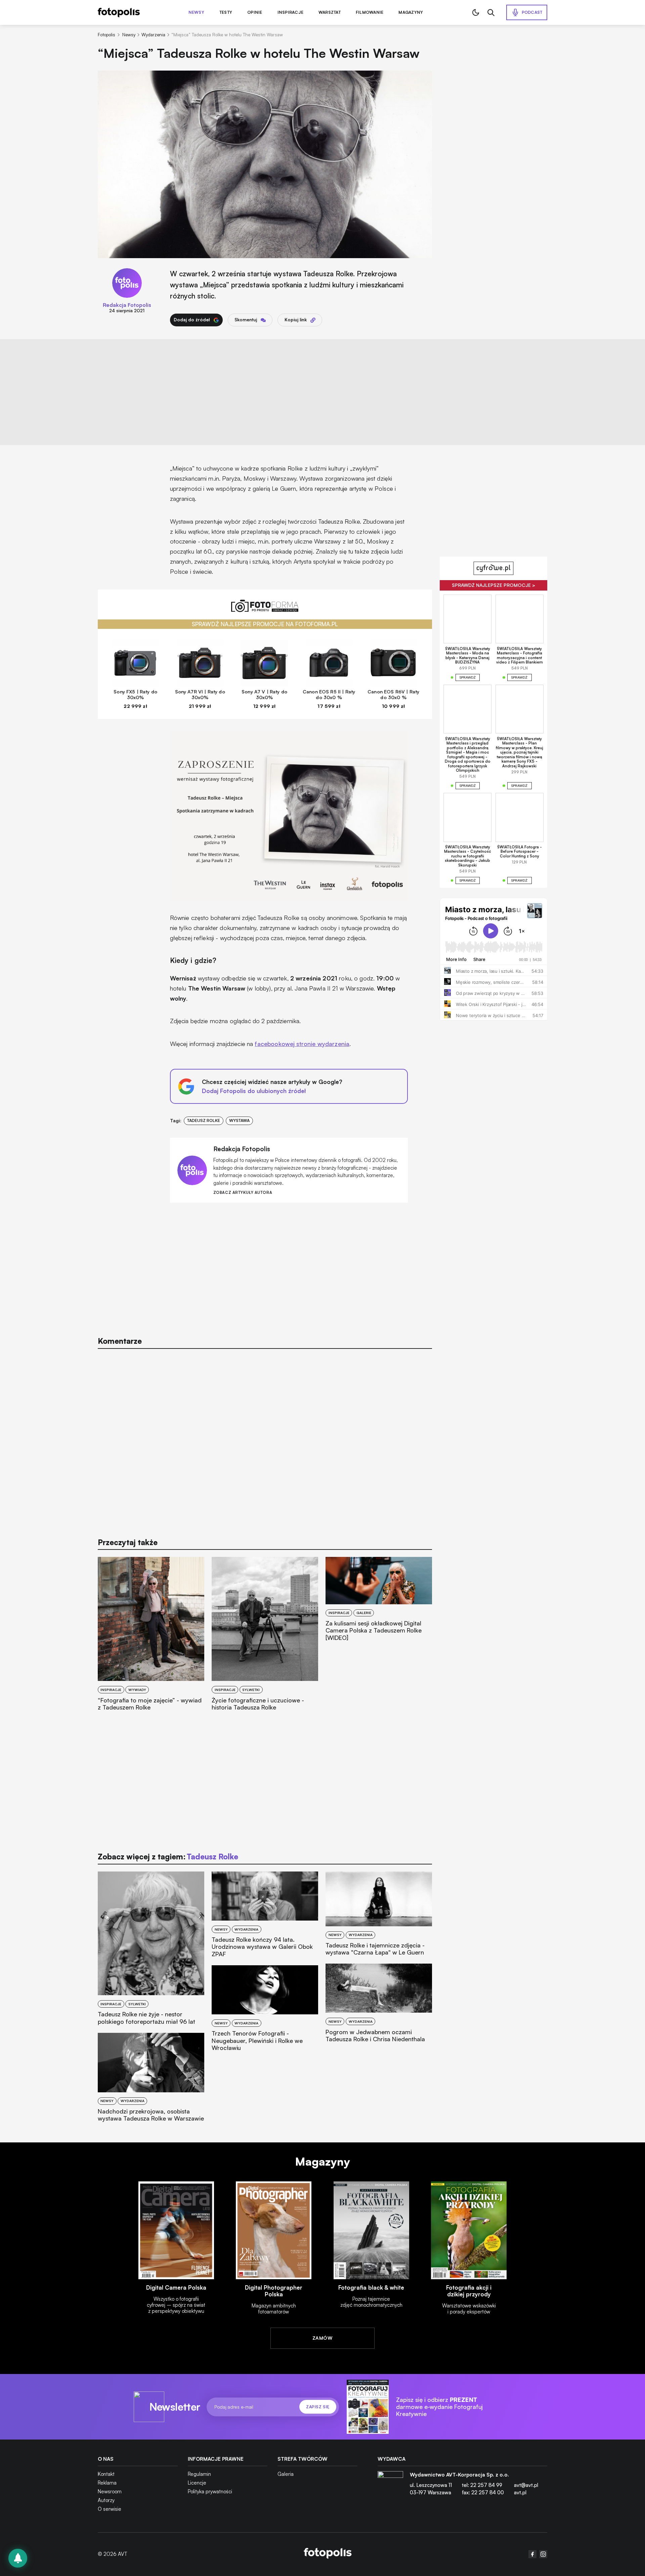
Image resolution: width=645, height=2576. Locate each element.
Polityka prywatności (210, 2491)
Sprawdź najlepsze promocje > (493, 585)
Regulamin (199, 2474)
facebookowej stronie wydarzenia (302, 1044)
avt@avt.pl (526, 2485)
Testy (226, 12)
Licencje (197, 2483)
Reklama (107, 2483)
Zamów (322, 2338)
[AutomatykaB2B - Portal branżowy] (328, 2554)
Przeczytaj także (128, 1542)
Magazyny (411, 12)
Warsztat (330, 12)
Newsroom (110, 2491)
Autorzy (106, 2500)
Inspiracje (290, 12)
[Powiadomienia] (18, 2558)
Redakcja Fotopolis (127, 305)
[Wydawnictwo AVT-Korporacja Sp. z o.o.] (390, 2486)
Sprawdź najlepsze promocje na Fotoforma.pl (265, 624)
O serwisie (110, 2509)
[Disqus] (265, 1440)
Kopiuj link (296, 320)
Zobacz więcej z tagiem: (168, 1857)
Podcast (532, 12)
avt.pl (520, 2492)
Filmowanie (370, 12)
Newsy (196, 12)
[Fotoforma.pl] (265, 610)
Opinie (255, 12)
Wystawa (239, 1120)
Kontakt (106, 2474)
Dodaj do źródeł (192, 320)
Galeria (286, 2474)
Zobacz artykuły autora (243, 1193)
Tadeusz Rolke (204, 1120)
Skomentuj (246, 320)
